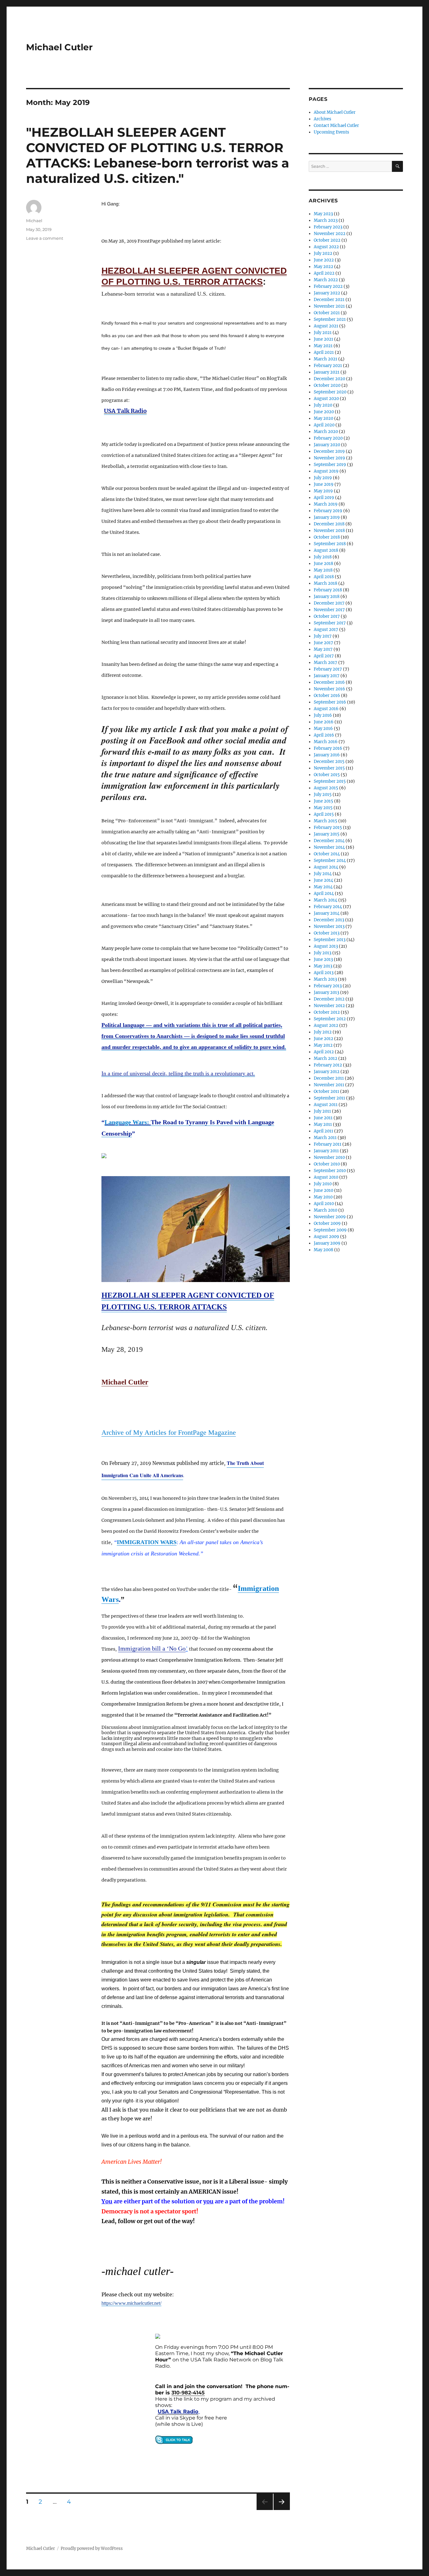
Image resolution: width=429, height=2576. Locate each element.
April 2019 (324, 498)
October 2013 (327, 933)
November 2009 (330, 1217)
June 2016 (324, 722)
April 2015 (324, 814)
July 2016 (323, 715)
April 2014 (324, 893)
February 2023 (328, 227)
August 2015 (326, 788)
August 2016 (326, 709)
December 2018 (329, 524)
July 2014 (323, 874)
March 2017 (326, 663)
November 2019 (329, 458)
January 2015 (327, 834)
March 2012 (326, 1058)
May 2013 (323, 966)
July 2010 (323, 1184)
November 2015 (329, 768)
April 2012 (324, 1052)
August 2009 (326, 1237)
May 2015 (323, 808)
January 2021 (327, 372)
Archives (323, 119)
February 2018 (328, 590)
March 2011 (325, 1138)
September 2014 (330, 860)
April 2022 (324, 273)
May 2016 (323, 729)
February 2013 (328, 986)
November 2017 (329, 610)
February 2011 (328, 1144)
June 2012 (323, 1039)
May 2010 (323, 1197)
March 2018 (326, 583)
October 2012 (327, 1012)
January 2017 (327, 676)
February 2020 (328, 438)
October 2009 (327, 1223)
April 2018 (324, 577)
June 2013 (323, 959)
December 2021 (329, 300)
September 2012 (330, 1019)
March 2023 (326, 220)
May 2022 (323, 267)
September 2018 (330, 544)
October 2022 (327, 240)
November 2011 (329, 1085)
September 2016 (330, 702)
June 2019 (324, 484)
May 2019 (323, 491)
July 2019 (323, 478)
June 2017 (323, 643)
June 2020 (324, 412)
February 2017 (328, 669)
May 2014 (323, 887)
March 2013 (325, 979)
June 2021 (323, 339)
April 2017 (324, 656)
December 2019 (329, 451)
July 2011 (322, 1111)
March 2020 (326, 432)
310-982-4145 (188, 2393)
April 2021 (324, 352)
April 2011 (323, 1131)
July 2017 (323, 636)
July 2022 (323, 253)
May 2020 (323, 418)
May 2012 (323, 1045)
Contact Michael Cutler (336, 126)
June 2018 (323, 564)
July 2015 (323, 795)
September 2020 (330, 392)
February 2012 (328, 1065)
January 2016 (327, 755)
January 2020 (327, 445)
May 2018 (323, 570)
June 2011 (323, 1118)
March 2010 (326, 1210)
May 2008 (323, 1250)
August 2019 (326, 471)
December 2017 (329, 603)
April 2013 (324, 973)
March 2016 (326, 742)
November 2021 (329, 306)
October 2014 (327, 854)
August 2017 (326, 630)
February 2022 (328, 286)
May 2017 (323, 649)
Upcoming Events (331, 132)
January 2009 (327, 1243)
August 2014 (326, 867)
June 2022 (324, 260)
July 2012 (323, 1032)
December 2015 (329, 762)
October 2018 (327, 537)
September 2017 (330, 623)
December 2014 (329, 841)
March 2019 (326, 504)
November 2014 (329, 847)
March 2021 (326, 359)
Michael (34, 221)
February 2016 (328, 748)
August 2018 (326, 550)
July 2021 (323, 333)
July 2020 (323, 405)
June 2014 (323, 880)
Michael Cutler (59, 47)
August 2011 (326, 1105)
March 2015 (326, 821)
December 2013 (329, 920)
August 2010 (326, 1177)
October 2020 (327, 385)
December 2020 (329, 379)
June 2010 (323, 1190)
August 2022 (326, 247)
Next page (282, 2510)
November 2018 (329, 531)
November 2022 (330, 234)
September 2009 (330, 1230)
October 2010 (327, 1164)
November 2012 (329, 1006)
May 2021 (323, 346)
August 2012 (326, 1025)
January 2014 (327, 913)
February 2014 (328, 907)
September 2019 (330, 465)
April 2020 (324, 425)
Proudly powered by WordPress (92, 2549)
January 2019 (327, 517)
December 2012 (329, 999)
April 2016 (324, 735)
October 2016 (327, 696)
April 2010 (324, 1204)
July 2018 (323, 557)
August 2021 (326, 326)
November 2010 (329, 1157)
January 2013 (326, 992)
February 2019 (328, 511)
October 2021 (327, 313)
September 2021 (330, 319)
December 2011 (329, 1078)
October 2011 (326, 1091)
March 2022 (326, 280)
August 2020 (326, 399)
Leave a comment (45, 238)
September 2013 (330, 940)
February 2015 (328, 828)
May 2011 (323, 1124)
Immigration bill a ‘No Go (152, 1648)
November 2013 (329, 926)
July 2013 (323, 953)
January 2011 (326, 1151)
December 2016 (329, 682)
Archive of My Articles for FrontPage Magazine (169, 1432)
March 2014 (326, 900)
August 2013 (326, 946)
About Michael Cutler (335, 112)
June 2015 (323, 801)
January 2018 (327, 597)
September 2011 (329, 1098)
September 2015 (330, 781)
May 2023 (323, 214)
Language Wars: (128, 1122)
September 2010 (330, 1171)
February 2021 (328, 366)
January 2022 (327, 293)
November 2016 (329, 689)
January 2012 (327, 1072)
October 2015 (327, 775)
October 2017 (327, 616)
